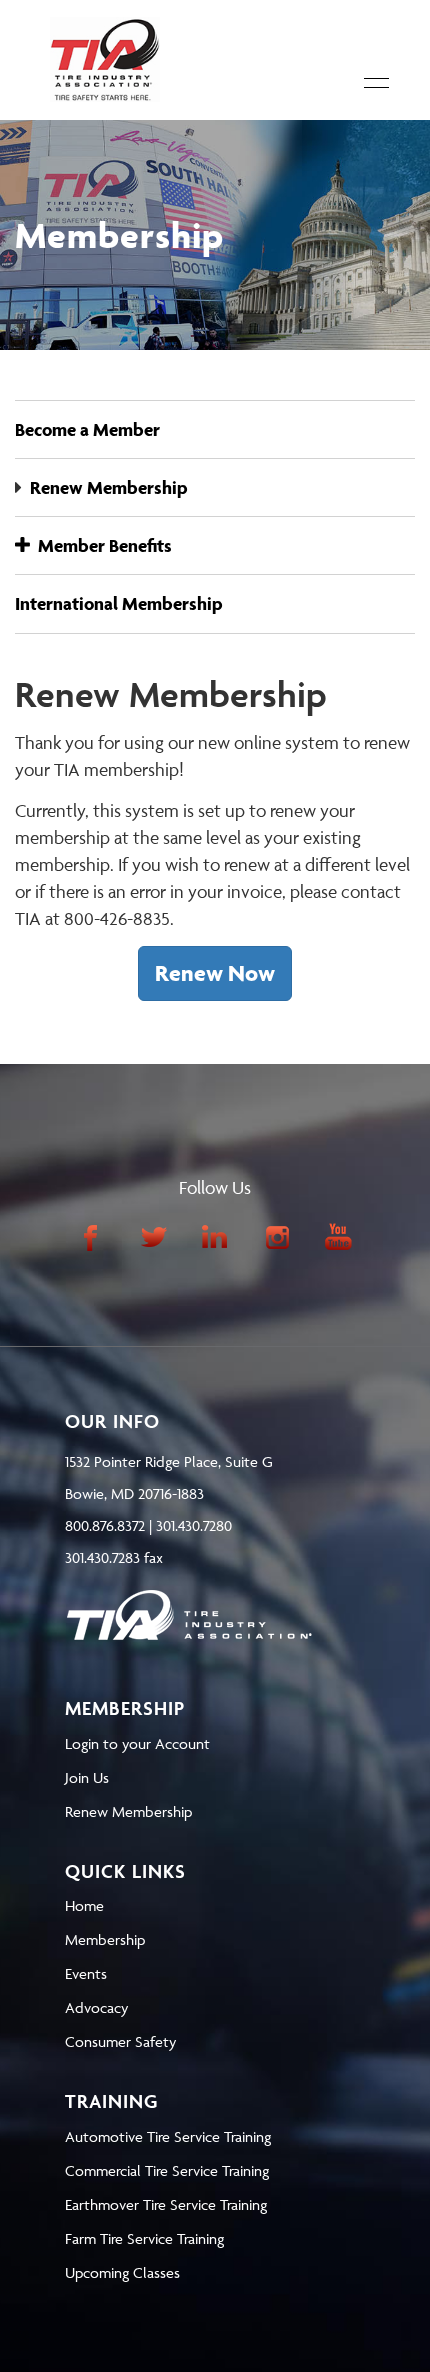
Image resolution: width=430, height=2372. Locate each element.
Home (84, 1905)
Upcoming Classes (122, 2272)
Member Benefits (101, 545)
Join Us (87, 1777)
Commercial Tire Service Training (167, 2170)
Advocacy (96, 2007)
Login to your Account (137, 1743)
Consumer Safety (120, 2041)
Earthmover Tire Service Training (166, 2204)
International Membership (119, 603)
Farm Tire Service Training (144, 2238)
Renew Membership (109, 487)
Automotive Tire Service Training (168, 2136)
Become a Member (87, 429)
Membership (105, 1939)
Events (86, 1973)
